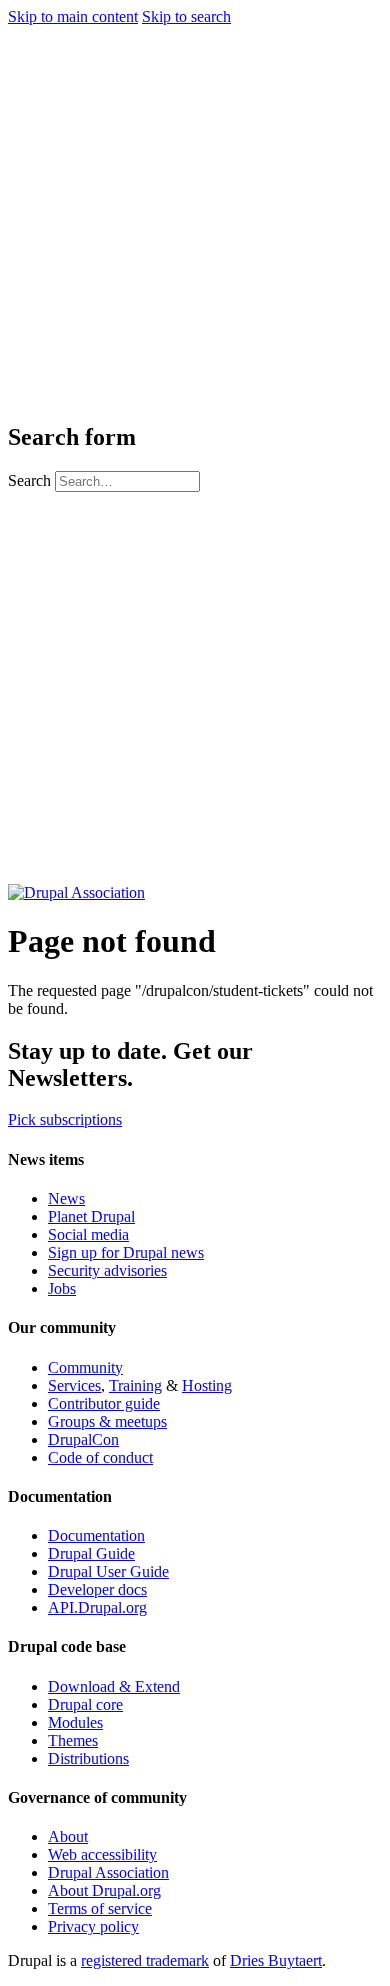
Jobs (62, 1288)
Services (74, 1385)
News (66, 1198)
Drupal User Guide (108, 1571)
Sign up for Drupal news (126, 1252)
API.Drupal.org (97, 1607)
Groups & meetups (107, 1421)
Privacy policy (93, 1926)
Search (31, 480)
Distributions (88, 1758)
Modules (75, 1722)
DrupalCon (83, 1439)
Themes (73, 1740)
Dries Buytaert (276, 1960)
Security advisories (107, 1270)
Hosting (207, 1385)
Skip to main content (73, 16)
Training (135, 1385)
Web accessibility (102, 1854)
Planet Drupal (91, 1216)
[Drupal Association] (76, 892)
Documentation (96, 1535)
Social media (88, 1234)
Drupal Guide (91, 1553)
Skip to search (186, 16)
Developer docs (97, 1589)
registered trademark (145, 1960)
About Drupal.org (104, 1890)
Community (85, 1367)
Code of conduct (100, 1457)
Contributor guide (104, 1403)
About (68, 1836)
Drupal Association (108, 1872)
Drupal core (85, 1704)
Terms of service (100, 1908)
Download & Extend (114, 1686)
